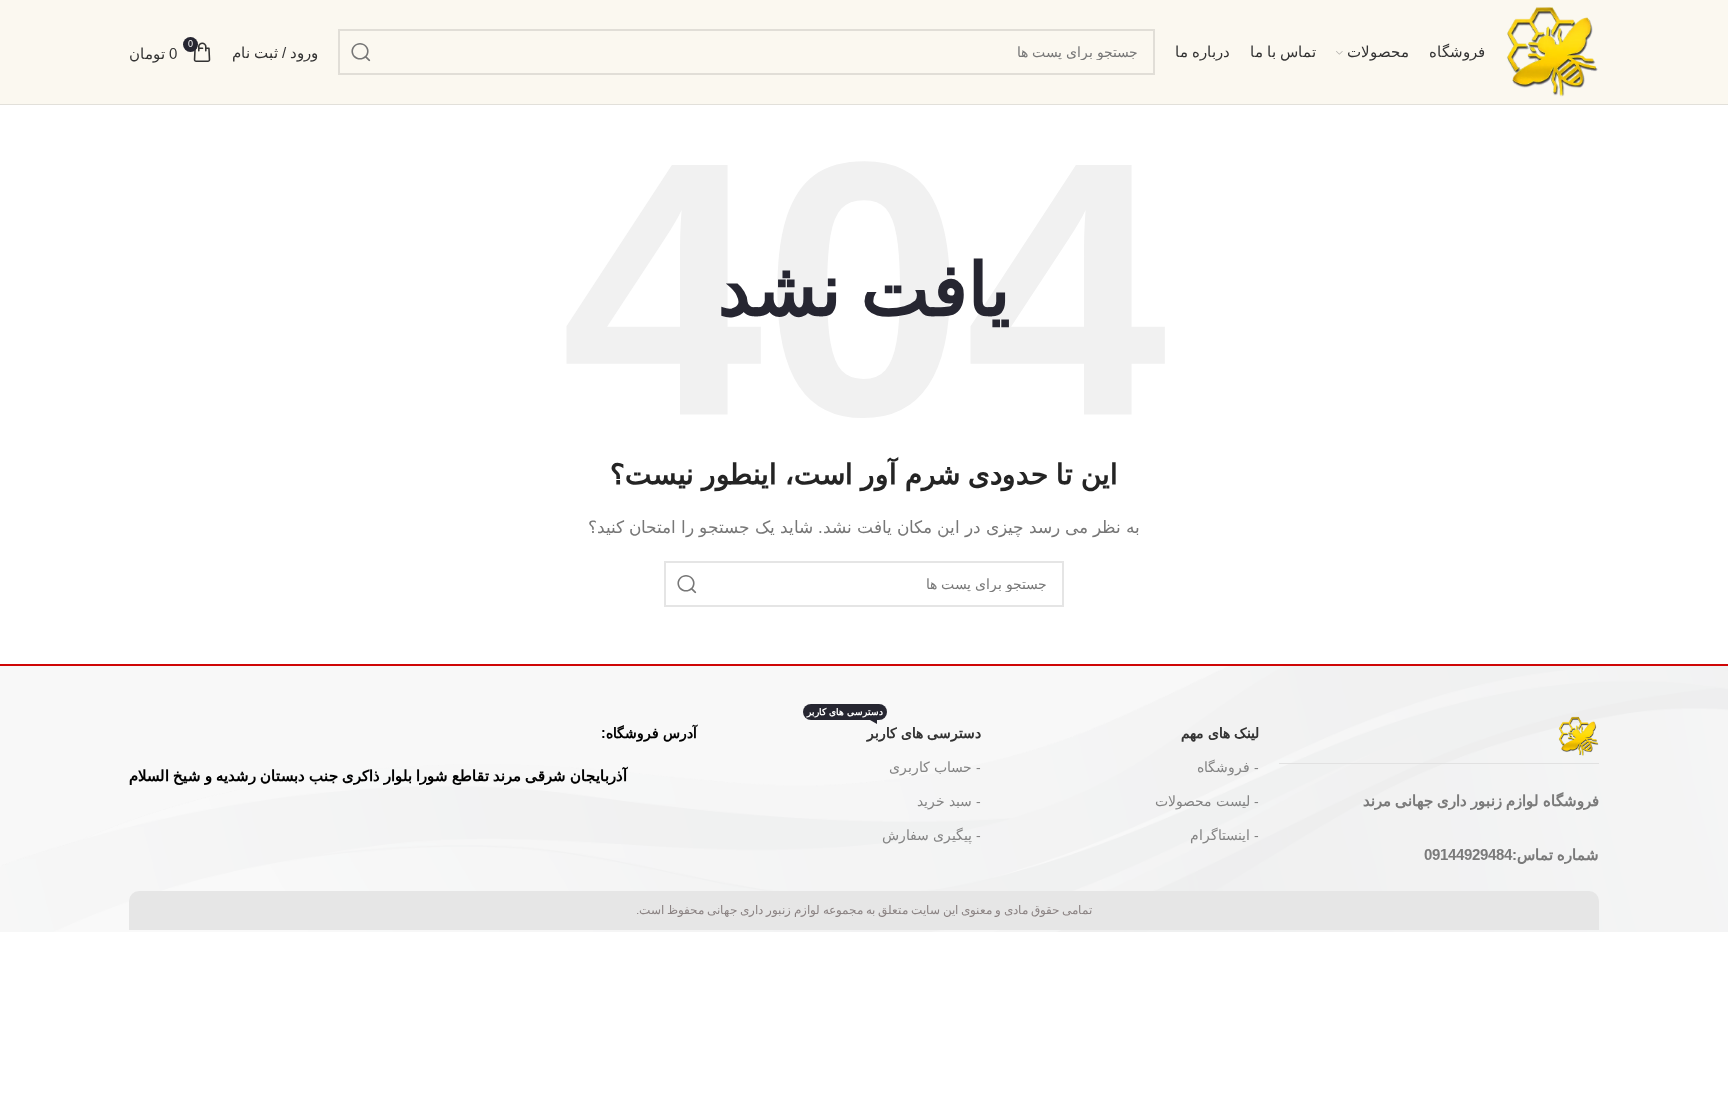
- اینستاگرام (1224, 835)
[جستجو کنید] (361, 52)
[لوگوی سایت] (1552, 50)
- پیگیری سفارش (931, 835)
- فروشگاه (1228, 767)
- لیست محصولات (1207, 801)
